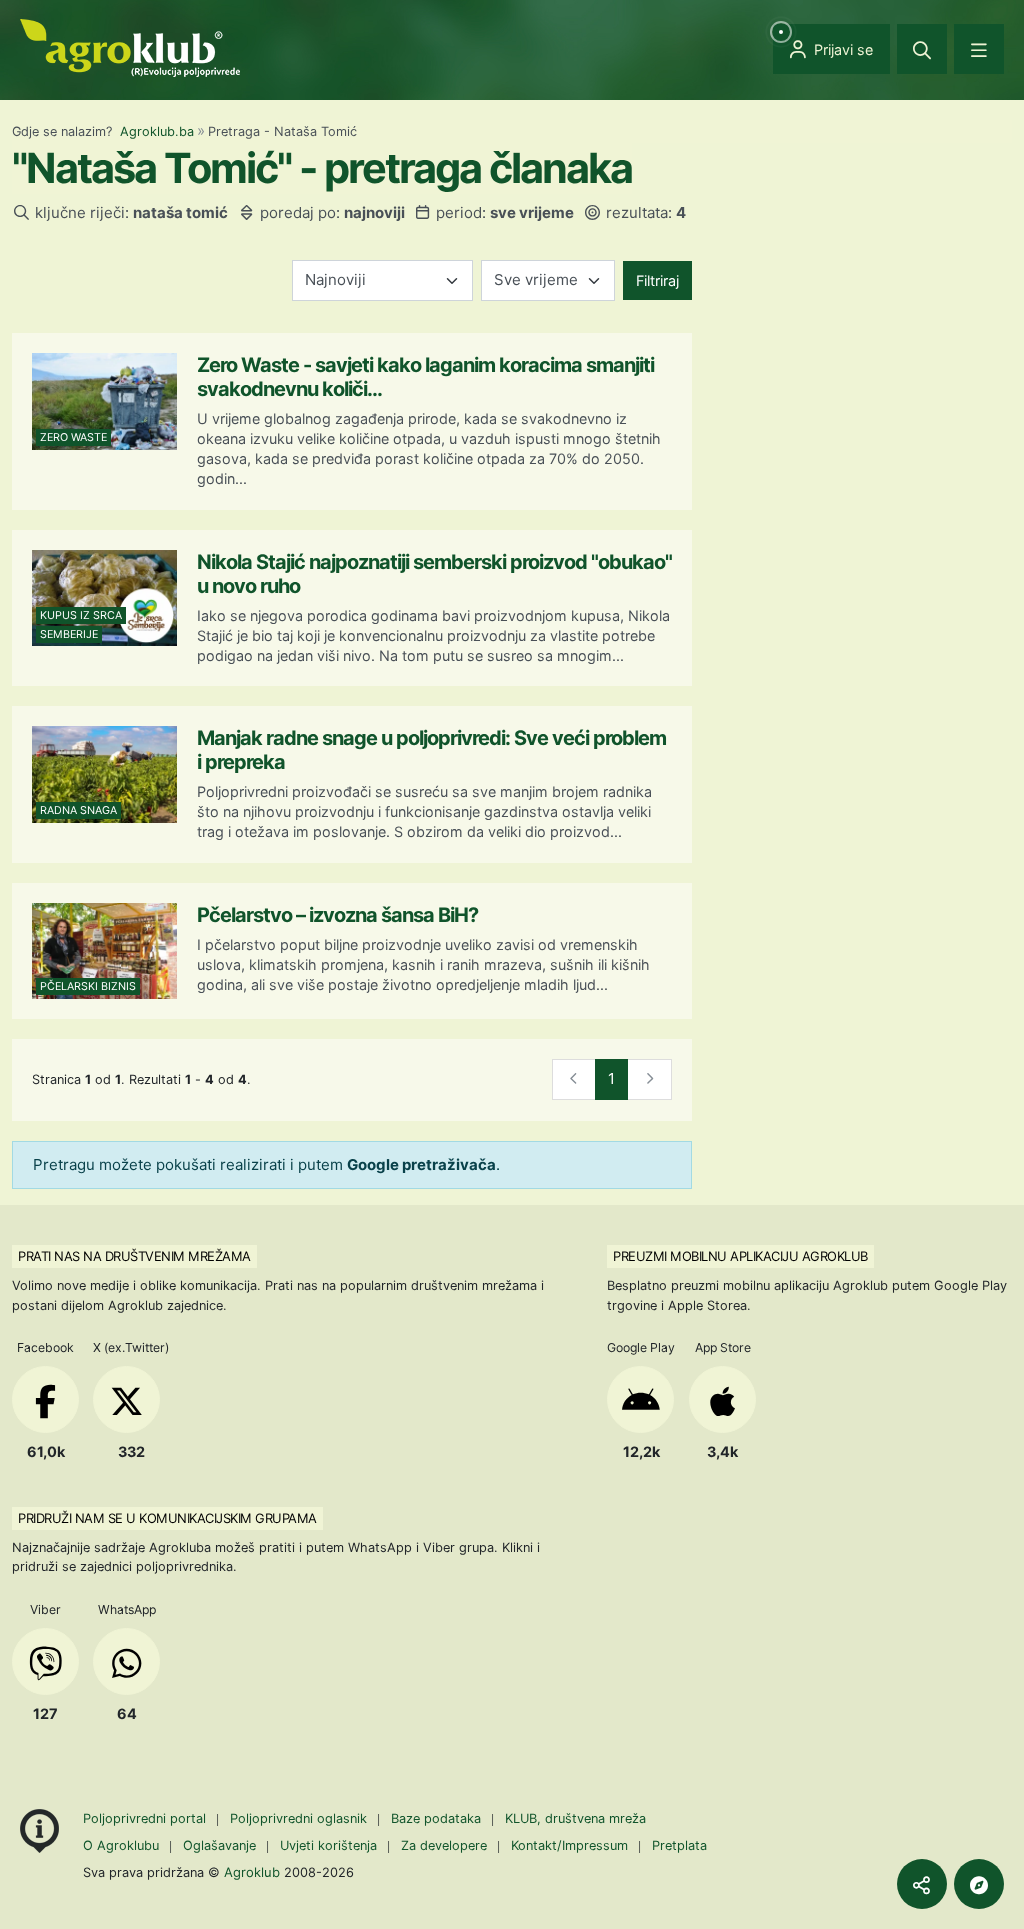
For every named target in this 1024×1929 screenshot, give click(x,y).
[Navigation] (979, 49)
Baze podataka (438, 1818)
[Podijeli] (922, 1884)
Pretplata (679, 1845)
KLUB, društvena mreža (575, 1818)
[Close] (922, 49)
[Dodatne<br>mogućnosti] (979, 1884)
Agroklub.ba (157, 131)
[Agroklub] (130, 46)
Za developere (444, 1845)
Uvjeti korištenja (328, 1845)
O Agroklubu (121, 1845)
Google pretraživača (421, 1164)
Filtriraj (657, 280)
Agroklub (252, 1872)
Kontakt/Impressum (569, 1845)
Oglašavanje (219, 1845)
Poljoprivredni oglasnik (300, 1818)
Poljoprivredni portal (146, 1818)
